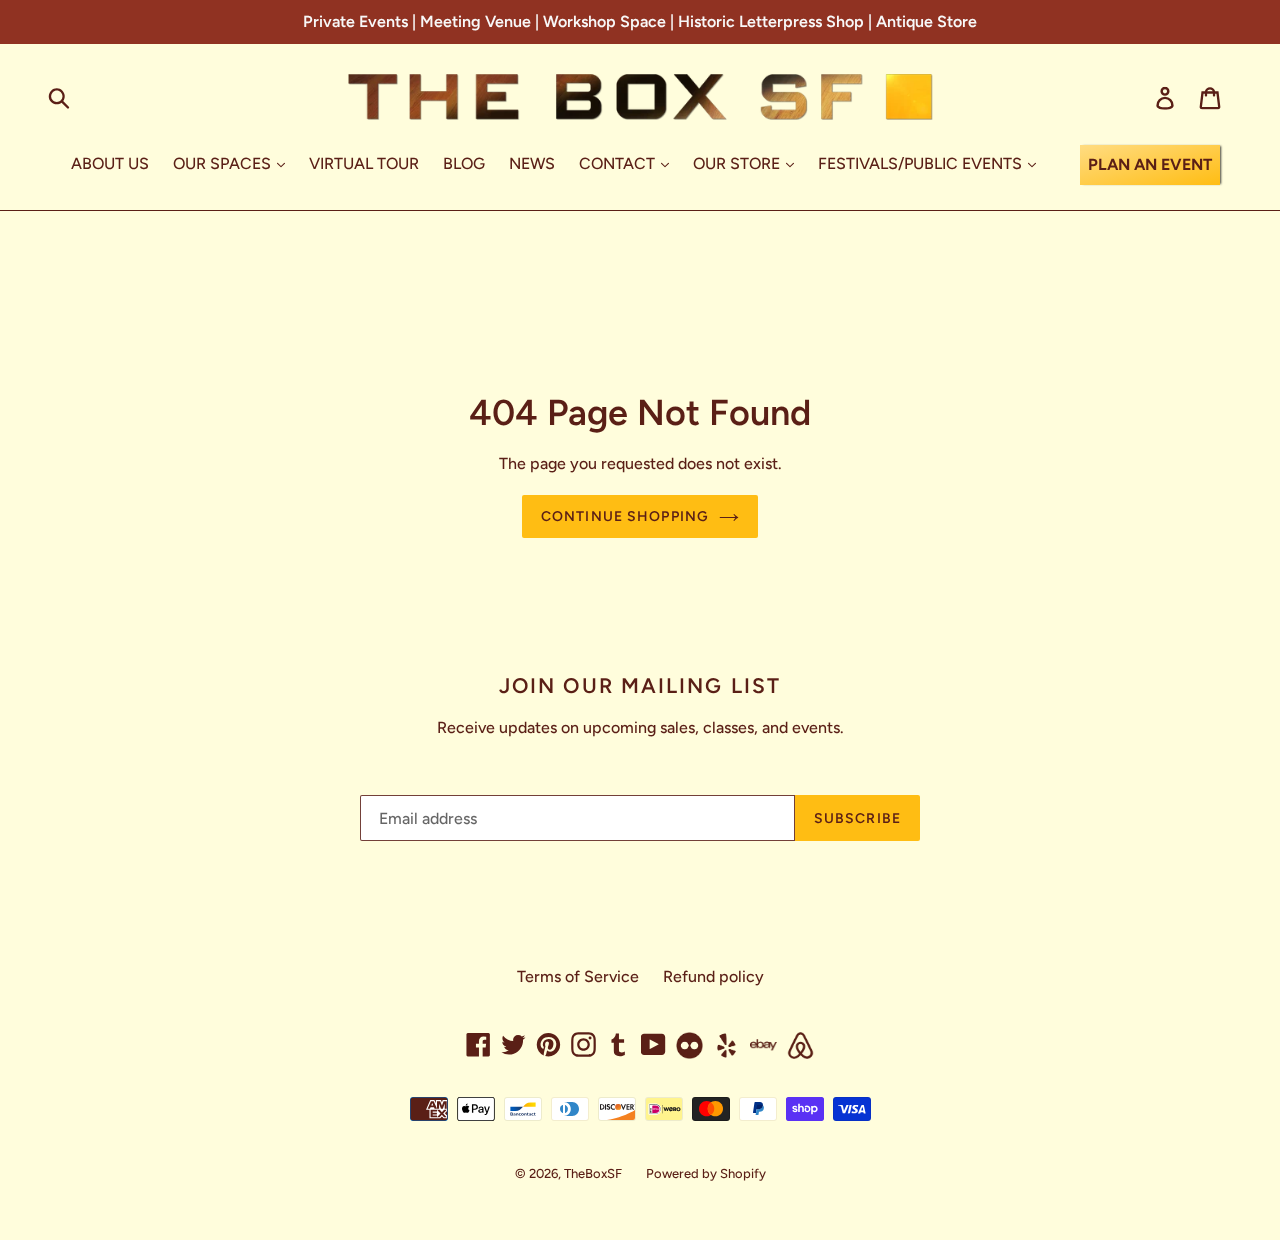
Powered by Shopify (706, 1173)
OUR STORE (738, 163)
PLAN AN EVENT (1150, 164)
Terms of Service (578, 976)
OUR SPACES (224, 163)
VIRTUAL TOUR (364, 163)
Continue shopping (625, 516)
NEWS (532, 163)
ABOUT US (110, 163)
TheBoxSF (593, 1173)
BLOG (464, 163)
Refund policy (713, 976)
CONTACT (619, 163)
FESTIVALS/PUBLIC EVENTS (922, 163)
